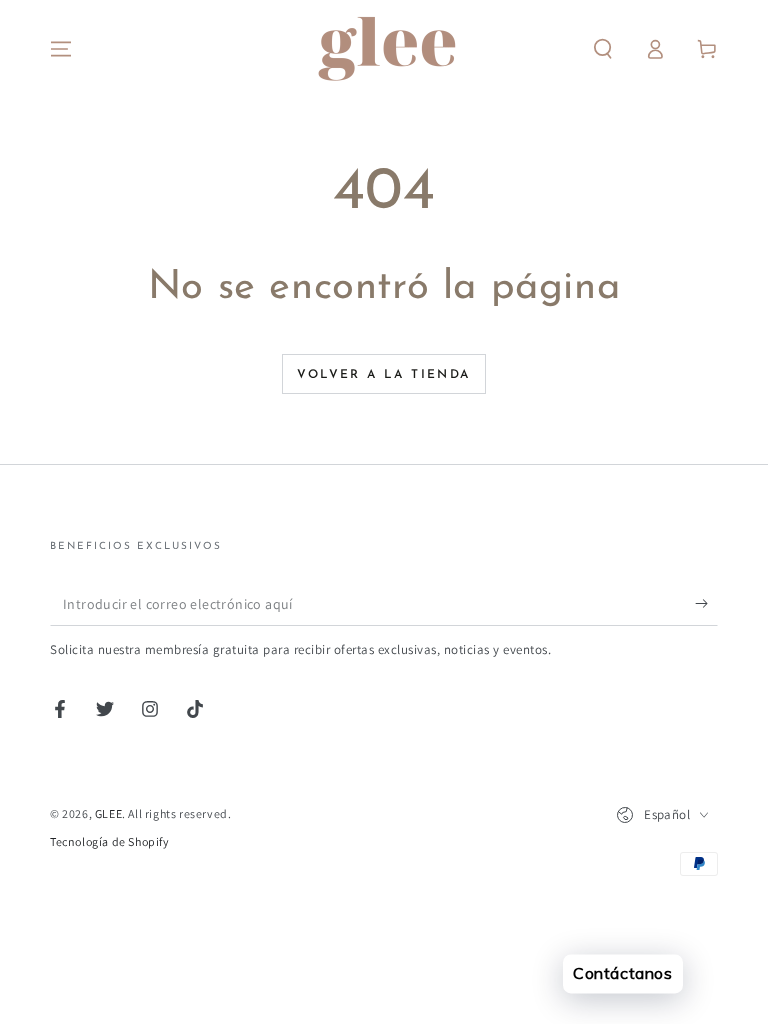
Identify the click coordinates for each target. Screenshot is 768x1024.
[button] (603, 49)
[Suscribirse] (706, 603)
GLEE (108, 813)
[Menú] (61, 49)
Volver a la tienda (383, 375)
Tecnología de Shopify (110, 841)
